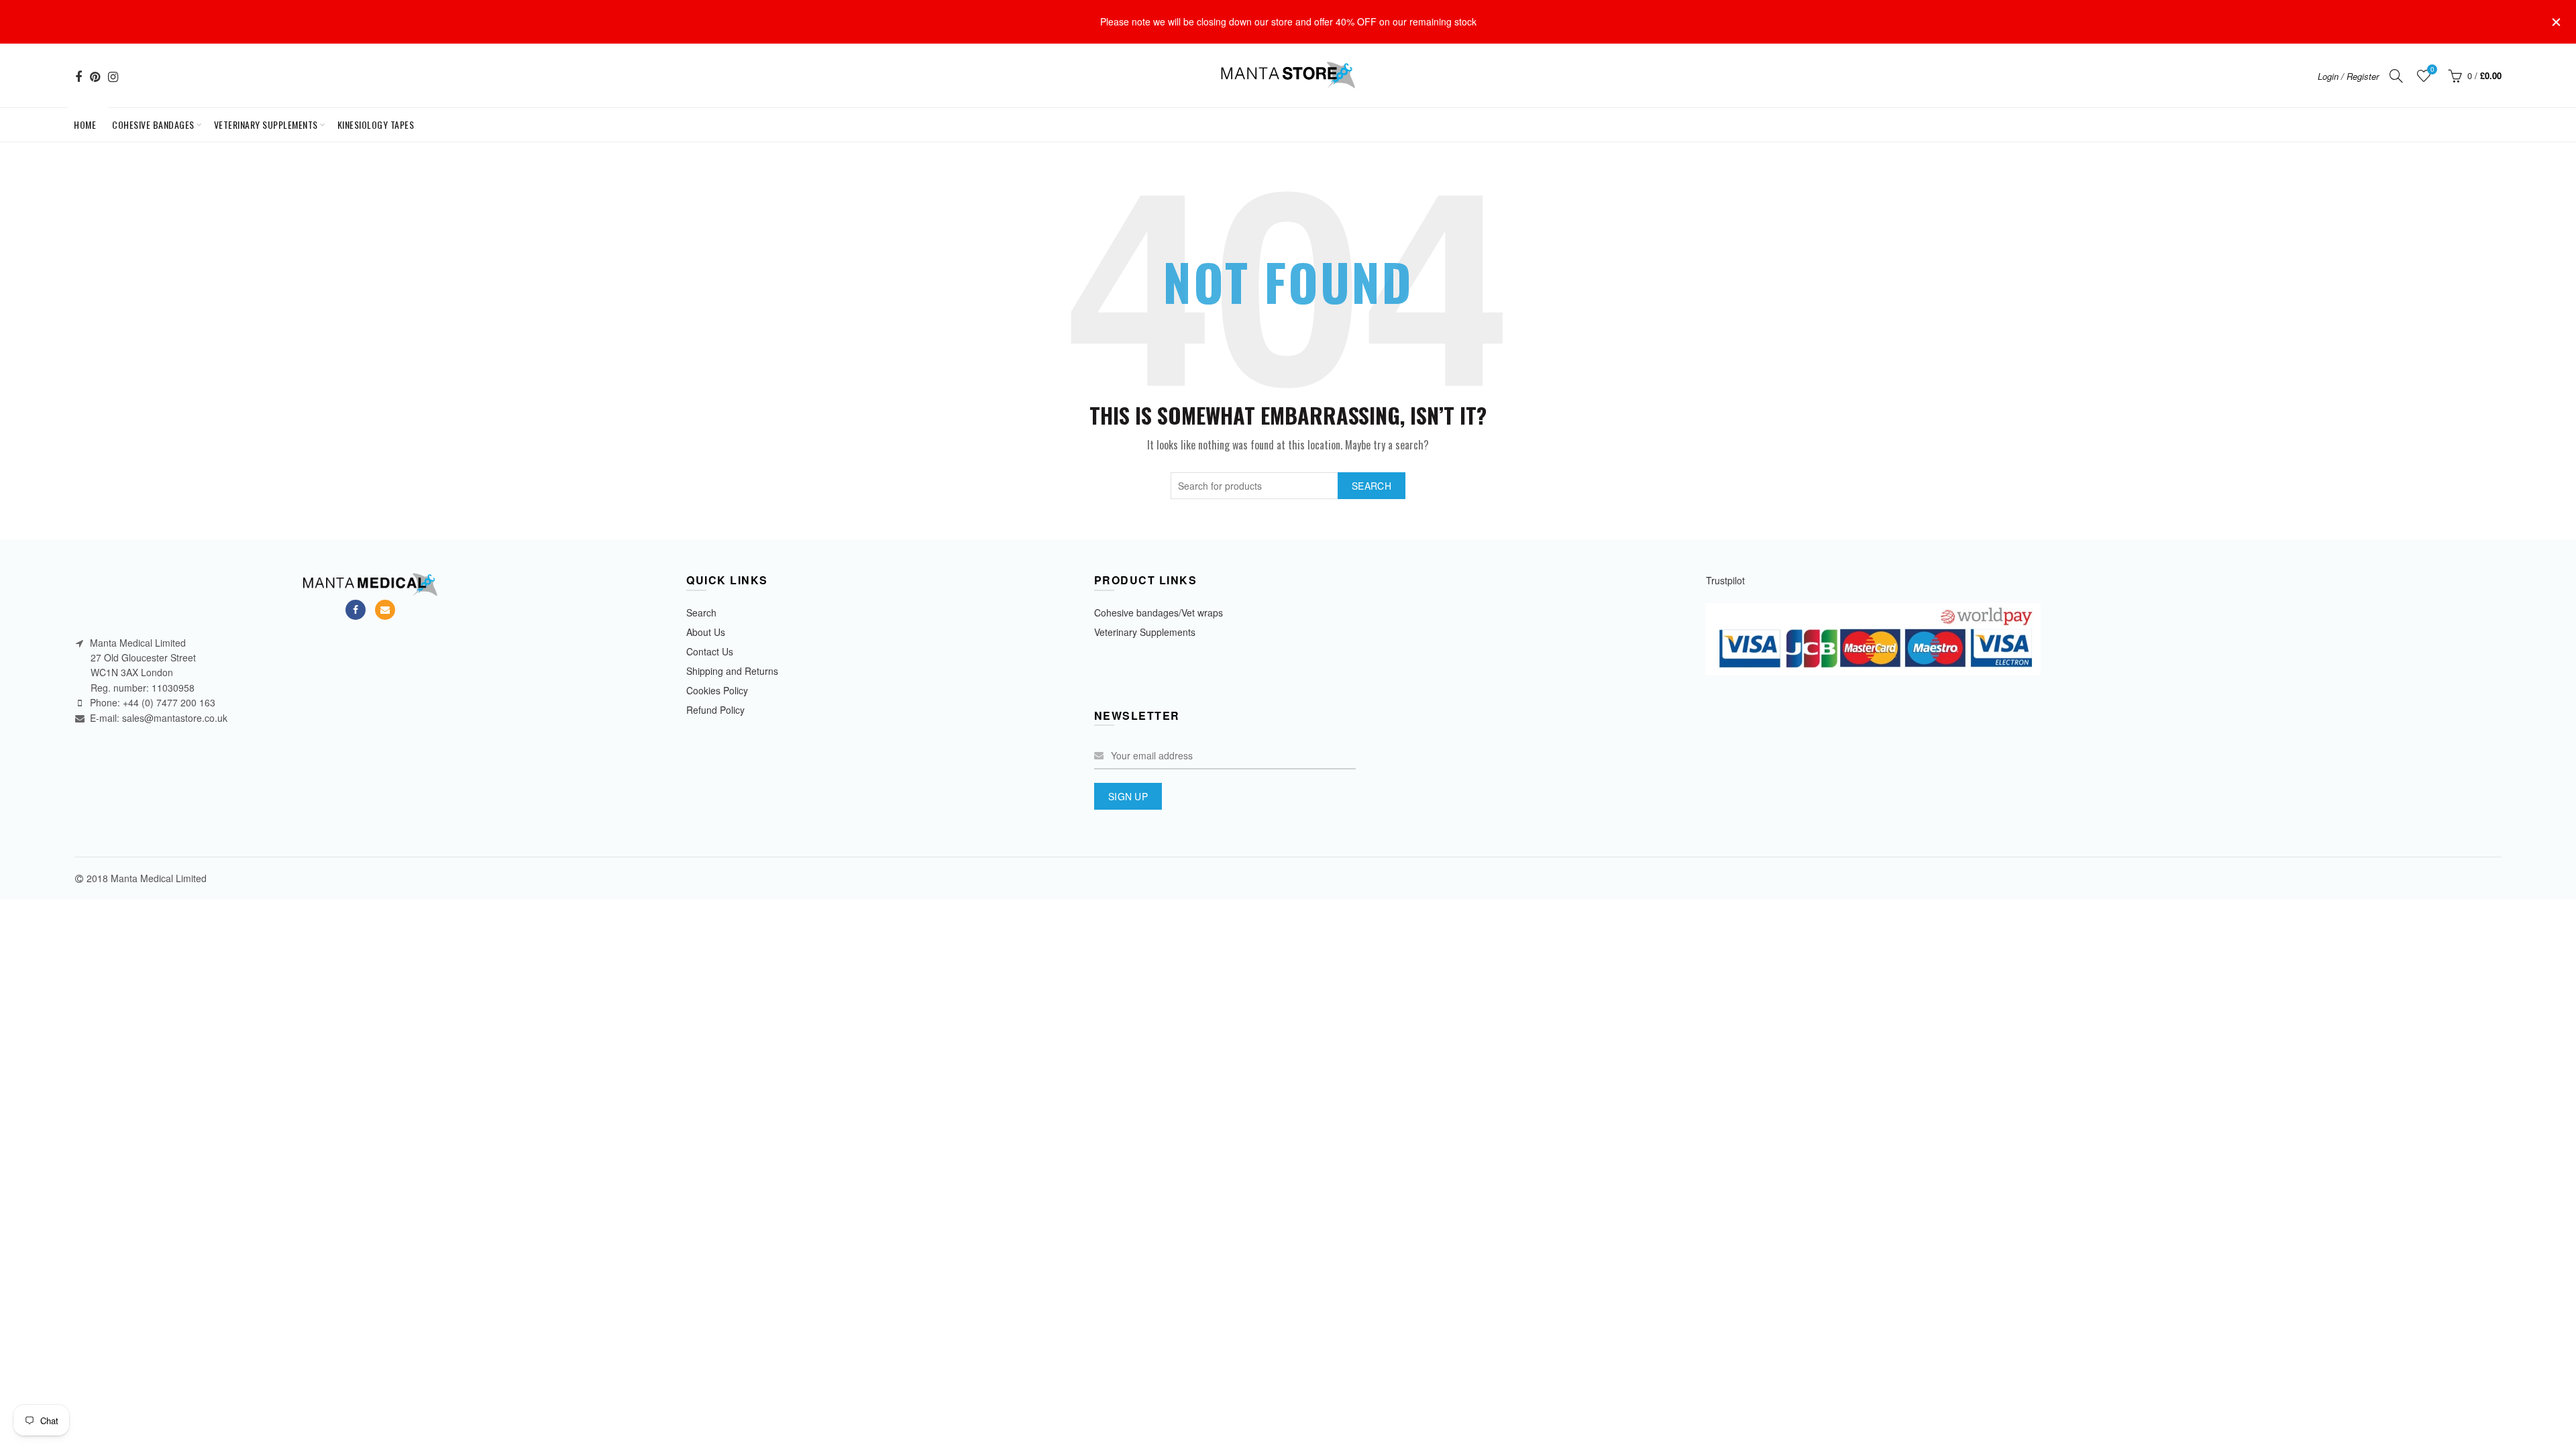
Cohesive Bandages (153, 124)
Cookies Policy (717, 690)
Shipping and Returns (732, 671)
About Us (706, 632)
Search (1372, 486)
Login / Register (2348, 76)
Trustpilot (1725, 580)
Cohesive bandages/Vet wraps (1159, 612)
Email (385, 610)
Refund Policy (715, 710)
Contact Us (710, 651)
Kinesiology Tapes (376, 124)
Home (88, 120)
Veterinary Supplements (266, 124)
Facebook (356, 610)
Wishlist (2432, 70)
